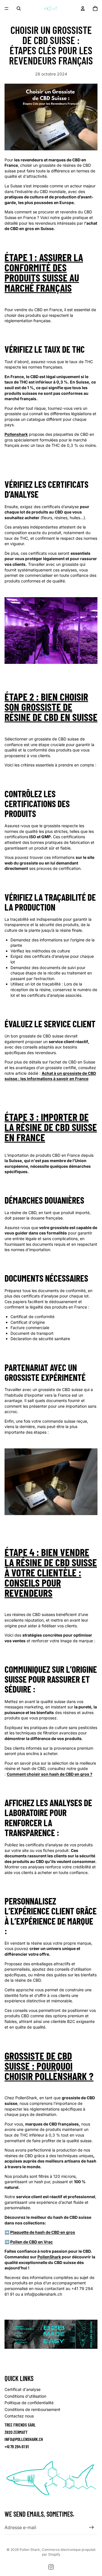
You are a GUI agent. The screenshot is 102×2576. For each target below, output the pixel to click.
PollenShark (49, 2257)
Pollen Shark (30, 2550)
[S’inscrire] (92, 2528)
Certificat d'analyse (23, 2389)
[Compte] (83, 8)
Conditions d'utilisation (25, 2396)
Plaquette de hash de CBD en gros (43, 2232)
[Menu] (7, 8)
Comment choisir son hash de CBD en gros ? (50, 1774)
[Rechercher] (19, 8)
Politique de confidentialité (29, 2403)
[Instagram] (51, 2567)
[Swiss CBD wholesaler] (51, 2334)
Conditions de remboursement (32, 2409)
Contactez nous (19, 2416)
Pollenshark (16, 434)
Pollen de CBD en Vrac (31, 2242)
